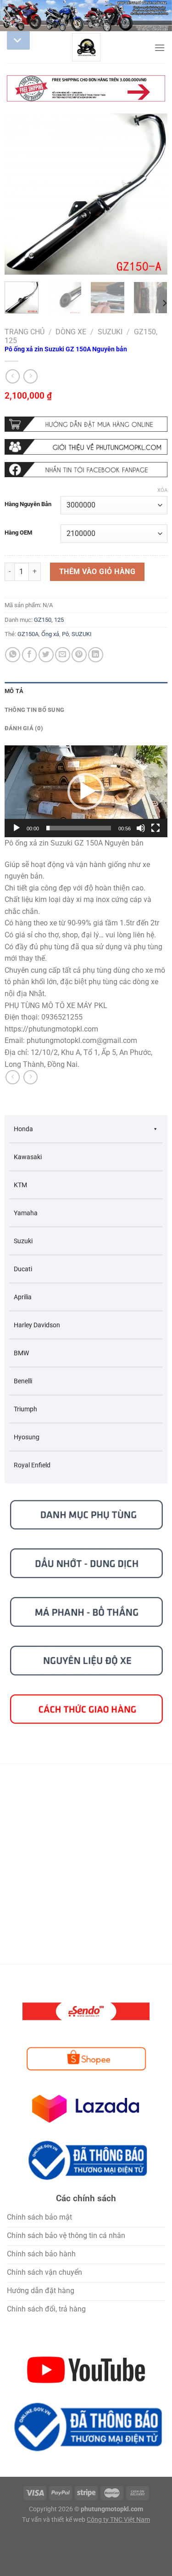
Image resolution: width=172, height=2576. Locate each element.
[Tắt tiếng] (141, 828)
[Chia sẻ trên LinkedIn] (96, 655)
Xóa (162, 490)
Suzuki (110, 332)
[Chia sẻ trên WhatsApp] (13, 655)
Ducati (23, 1269)
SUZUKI (82, 634)
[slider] (79, 828)
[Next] (153, 194)
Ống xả (50, 634)
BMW (21, 1353)
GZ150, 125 (49, 620)
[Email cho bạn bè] (63, 655)
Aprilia (23, 1297)
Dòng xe (71, 332)
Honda (23, 1129)
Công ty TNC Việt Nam (118, 2520)
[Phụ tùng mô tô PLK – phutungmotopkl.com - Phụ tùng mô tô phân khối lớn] (86, 47)
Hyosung (27, 1437)
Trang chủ (25, 332)
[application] (86, 791)
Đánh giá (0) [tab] (24, 728)
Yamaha (26, 1213)
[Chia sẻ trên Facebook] (30, 655)
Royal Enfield (32, 1465)
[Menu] (160, 48)
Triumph (25, 1409)
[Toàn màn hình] (155, 828)
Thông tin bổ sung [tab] (34, 710)
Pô (65, 634)
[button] (86, 791)
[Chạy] (17, 828)
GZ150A (28, 634)
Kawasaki (28, 1157)
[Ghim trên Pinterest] (79, 655)
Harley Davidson (37, 1325)
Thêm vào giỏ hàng (97, 572)
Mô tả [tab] (14, 691)
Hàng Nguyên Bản (28, 504)
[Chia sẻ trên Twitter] (46, 655)
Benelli (23, 1381)
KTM (20, 1185)
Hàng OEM (18, 533)
